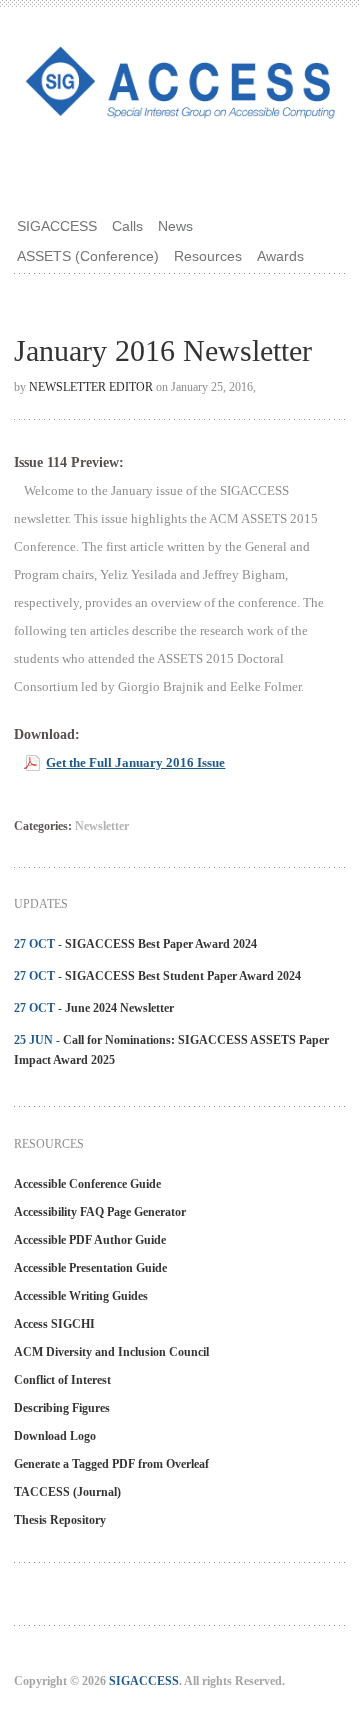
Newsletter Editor (91, 387)
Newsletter (102, 826)
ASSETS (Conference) (88, 256)
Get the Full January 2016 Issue (135, 763)
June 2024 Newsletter (119, 1008)
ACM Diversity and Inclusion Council (111, 1352)
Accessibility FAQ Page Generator (100, 1212)
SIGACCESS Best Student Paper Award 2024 (183, 976)
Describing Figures (62, 1408)
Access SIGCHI (54, 1324)
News (175, 226)
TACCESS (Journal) (67, 1492)
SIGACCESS (57, 226)
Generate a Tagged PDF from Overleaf (111, 1464)
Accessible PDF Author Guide (90, 1240)
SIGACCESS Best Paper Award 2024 (161, 944)
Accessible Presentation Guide (90, 1268)
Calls (127, 226)
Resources (208, 256)
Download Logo (55, 1436)
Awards (280, 256)
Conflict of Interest (62, 1380)
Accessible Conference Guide (87, 1184)
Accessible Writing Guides (81, 1296)
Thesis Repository (60, 1520)
